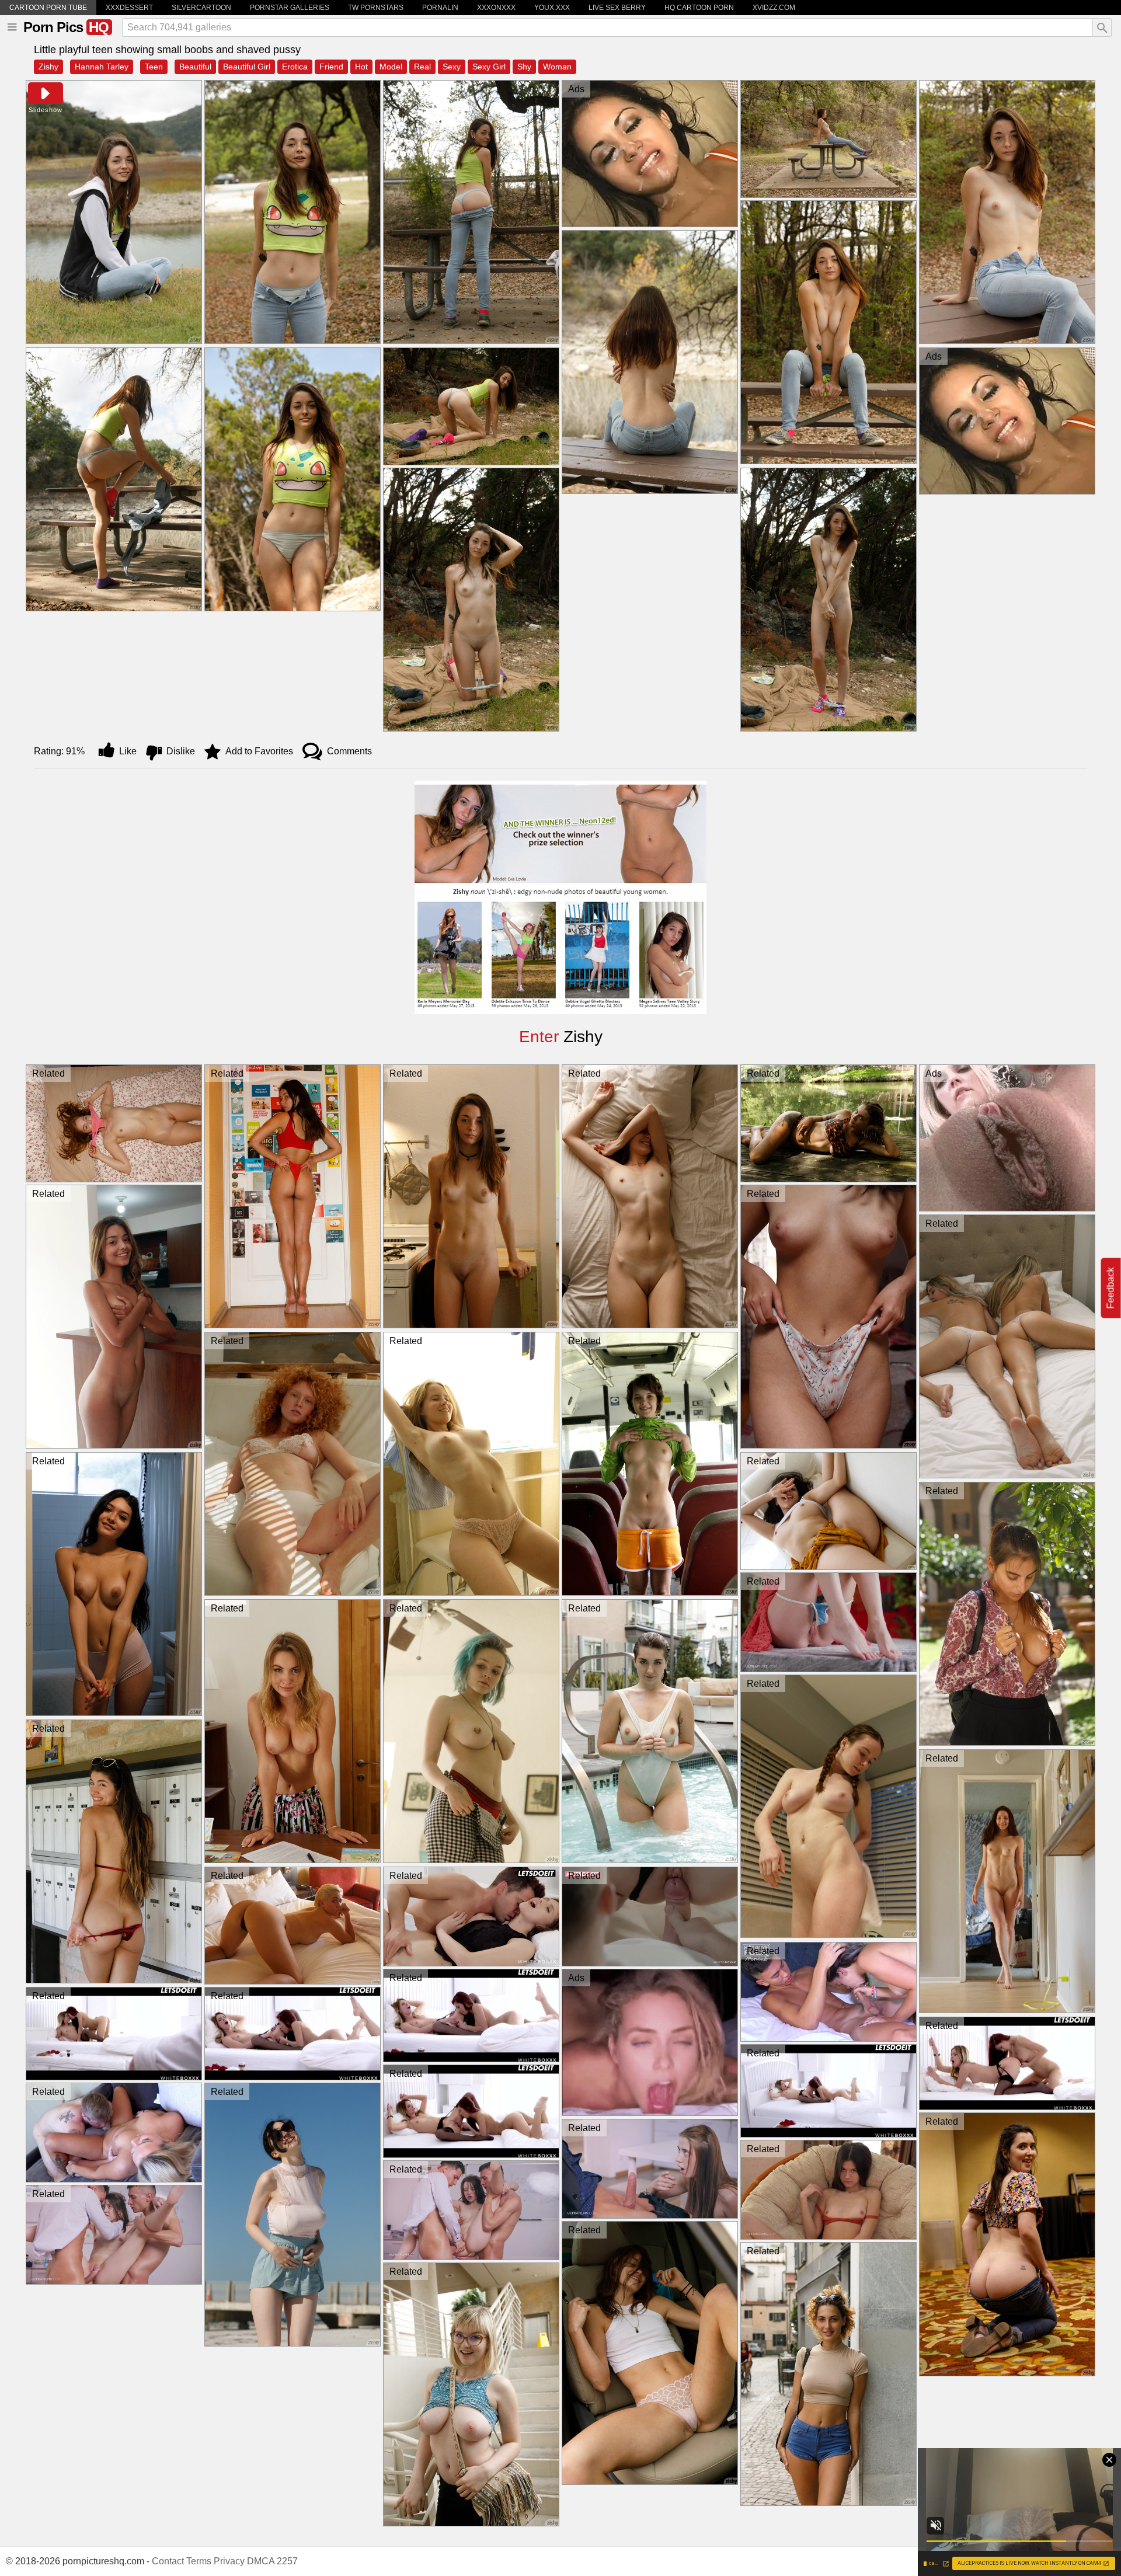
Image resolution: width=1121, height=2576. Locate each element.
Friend (331, 67)
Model (391, 67)
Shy (524, 67)
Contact (168, 2561)
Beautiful (195, 67)
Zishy (48, 67)
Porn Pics (66, 27)
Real (422, 67)
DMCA (261, 2561)
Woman (557, 67)
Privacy (229, 2561)
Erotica (295, 67)
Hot (361, 67)
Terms (199, 2561)
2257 (287, 2561)
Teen (154, 67)
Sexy (452, 67)
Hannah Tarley (102, 67)
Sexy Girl (489, 67)
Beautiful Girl (247, 67)
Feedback (1111, 1288)
